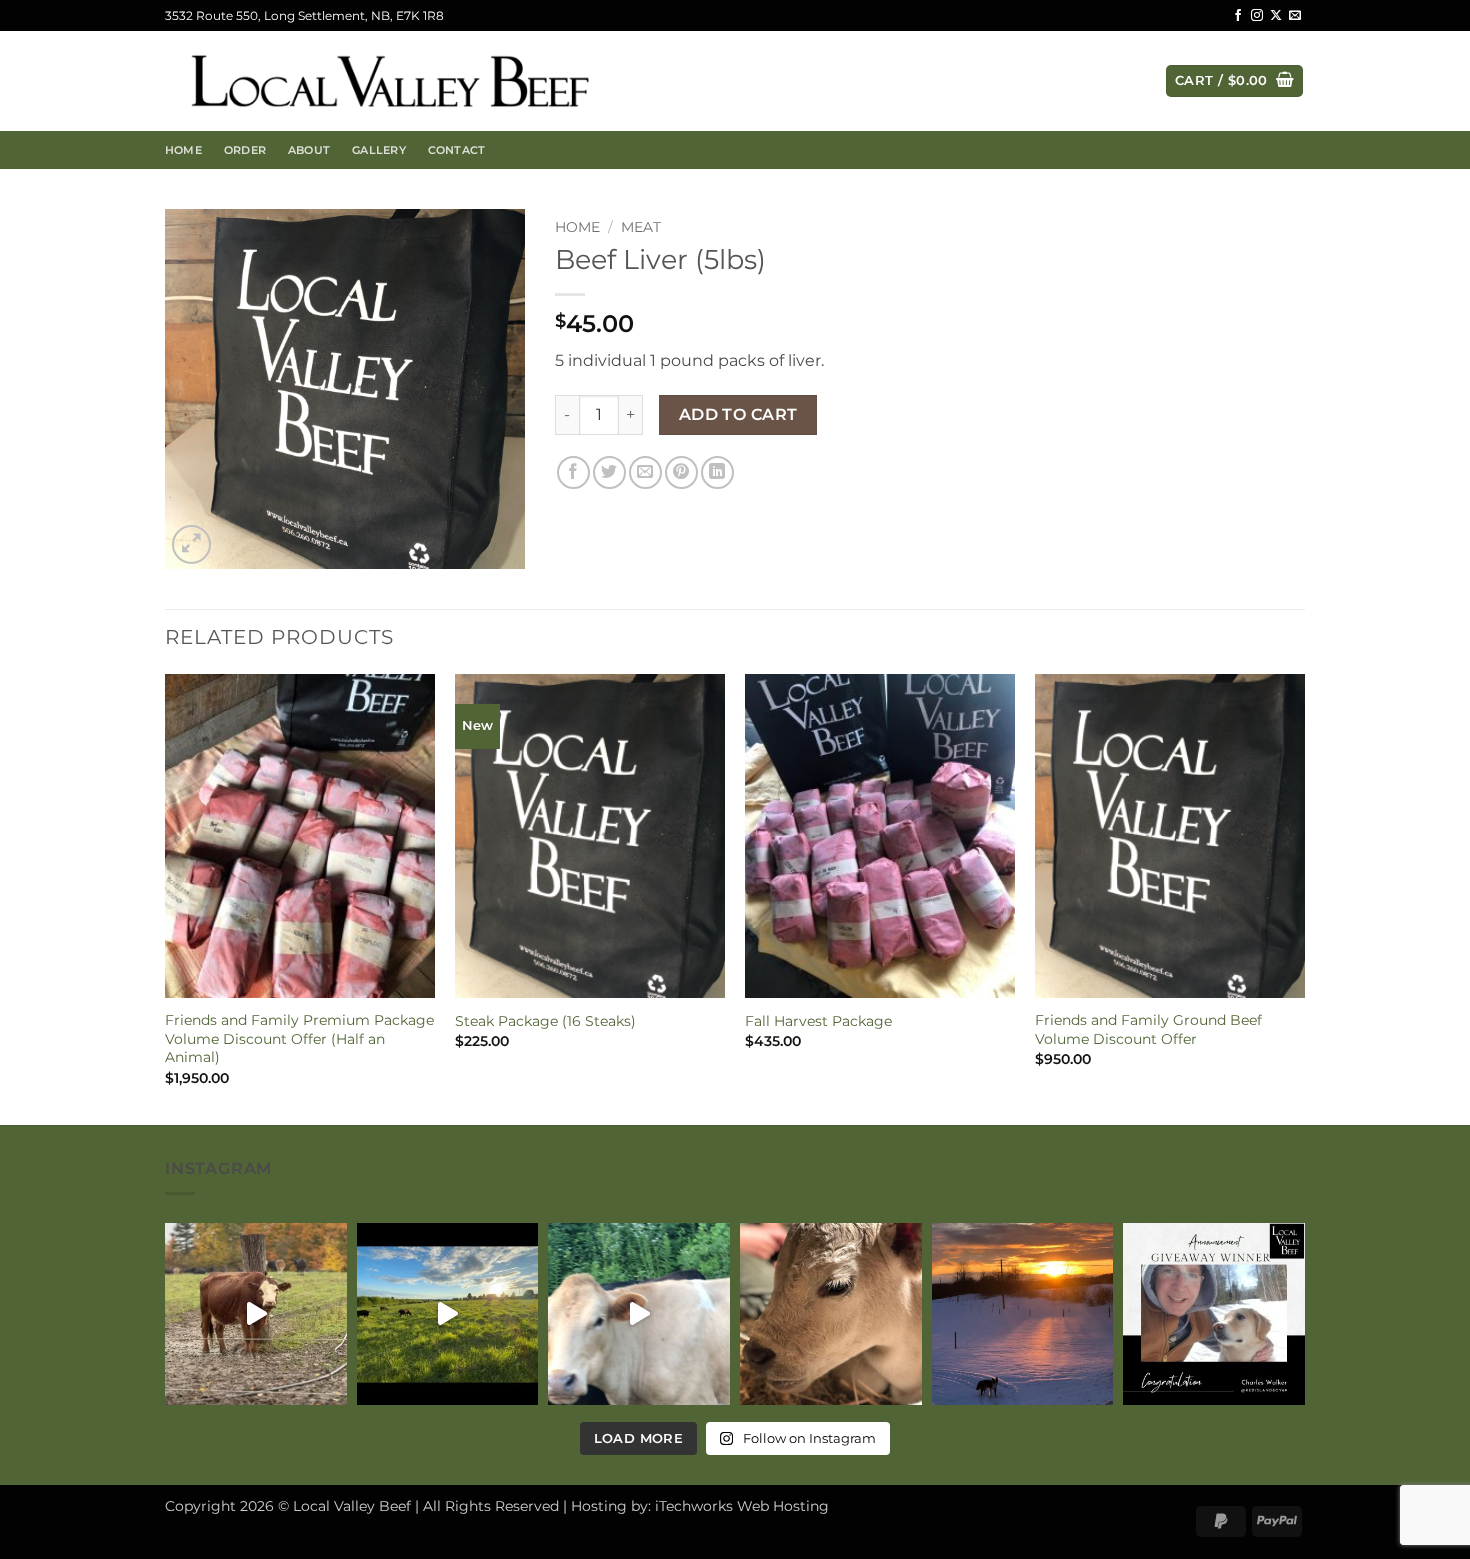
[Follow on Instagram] (1257, 16)
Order (245, 150)
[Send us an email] (1295, 16)
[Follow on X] (1276, 16)
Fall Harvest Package (818, 1021)
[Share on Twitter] (609, 472)
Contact (457, 150)
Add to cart (738, 414)
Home (183, 150)
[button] (1234, 81)
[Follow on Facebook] (1238, 16)
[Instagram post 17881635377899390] (639, 1314)
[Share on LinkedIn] (717, 472)
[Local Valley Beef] (390, 81)
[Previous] (166, 897)
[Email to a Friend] (645, 472)
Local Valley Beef (352, 1506)
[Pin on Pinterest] (681, 472)
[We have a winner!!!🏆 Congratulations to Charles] (1214, 1314)
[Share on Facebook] (573, 472)
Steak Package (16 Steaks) (545, 1021)
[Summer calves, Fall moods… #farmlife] (256, 1314)
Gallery (379, 150)
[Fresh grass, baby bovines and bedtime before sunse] (448, 1314)
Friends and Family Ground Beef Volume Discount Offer (1148, 1029)
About (309, 150)
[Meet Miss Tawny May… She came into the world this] (831, 1314)
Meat (641, 227)
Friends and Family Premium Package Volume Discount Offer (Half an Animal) (299, 1038)
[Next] (1304, 897)
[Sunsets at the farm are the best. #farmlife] (1023, 1314)
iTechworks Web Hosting (742, 1506)
